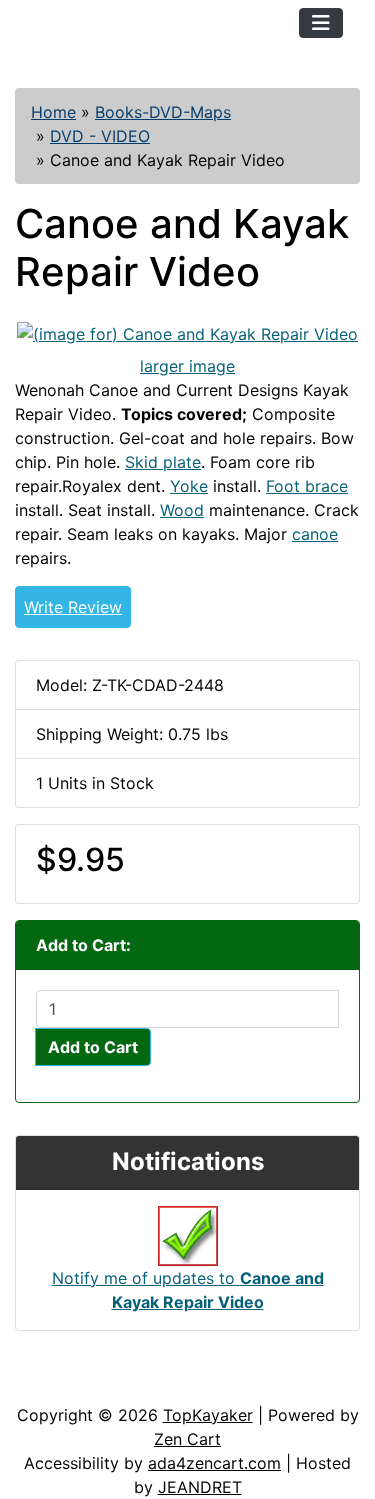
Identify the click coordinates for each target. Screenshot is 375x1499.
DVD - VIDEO (100, 136)
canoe (315, 534)
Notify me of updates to (188, 1290)
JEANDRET (200, 1487)
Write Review (73, 607)
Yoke (189, 486)
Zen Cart (187, 1439)
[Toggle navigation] (321, 23)
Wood (182, 510)
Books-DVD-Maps (163, 112)
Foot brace (307, 486)
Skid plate (163, 462)
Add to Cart (93, 1047)
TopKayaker (208, 1415)
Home (53, 112)
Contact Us (167, 1383)
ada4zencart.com (214, 1463)
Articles (61, 1383)
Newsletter (287, 1383)
